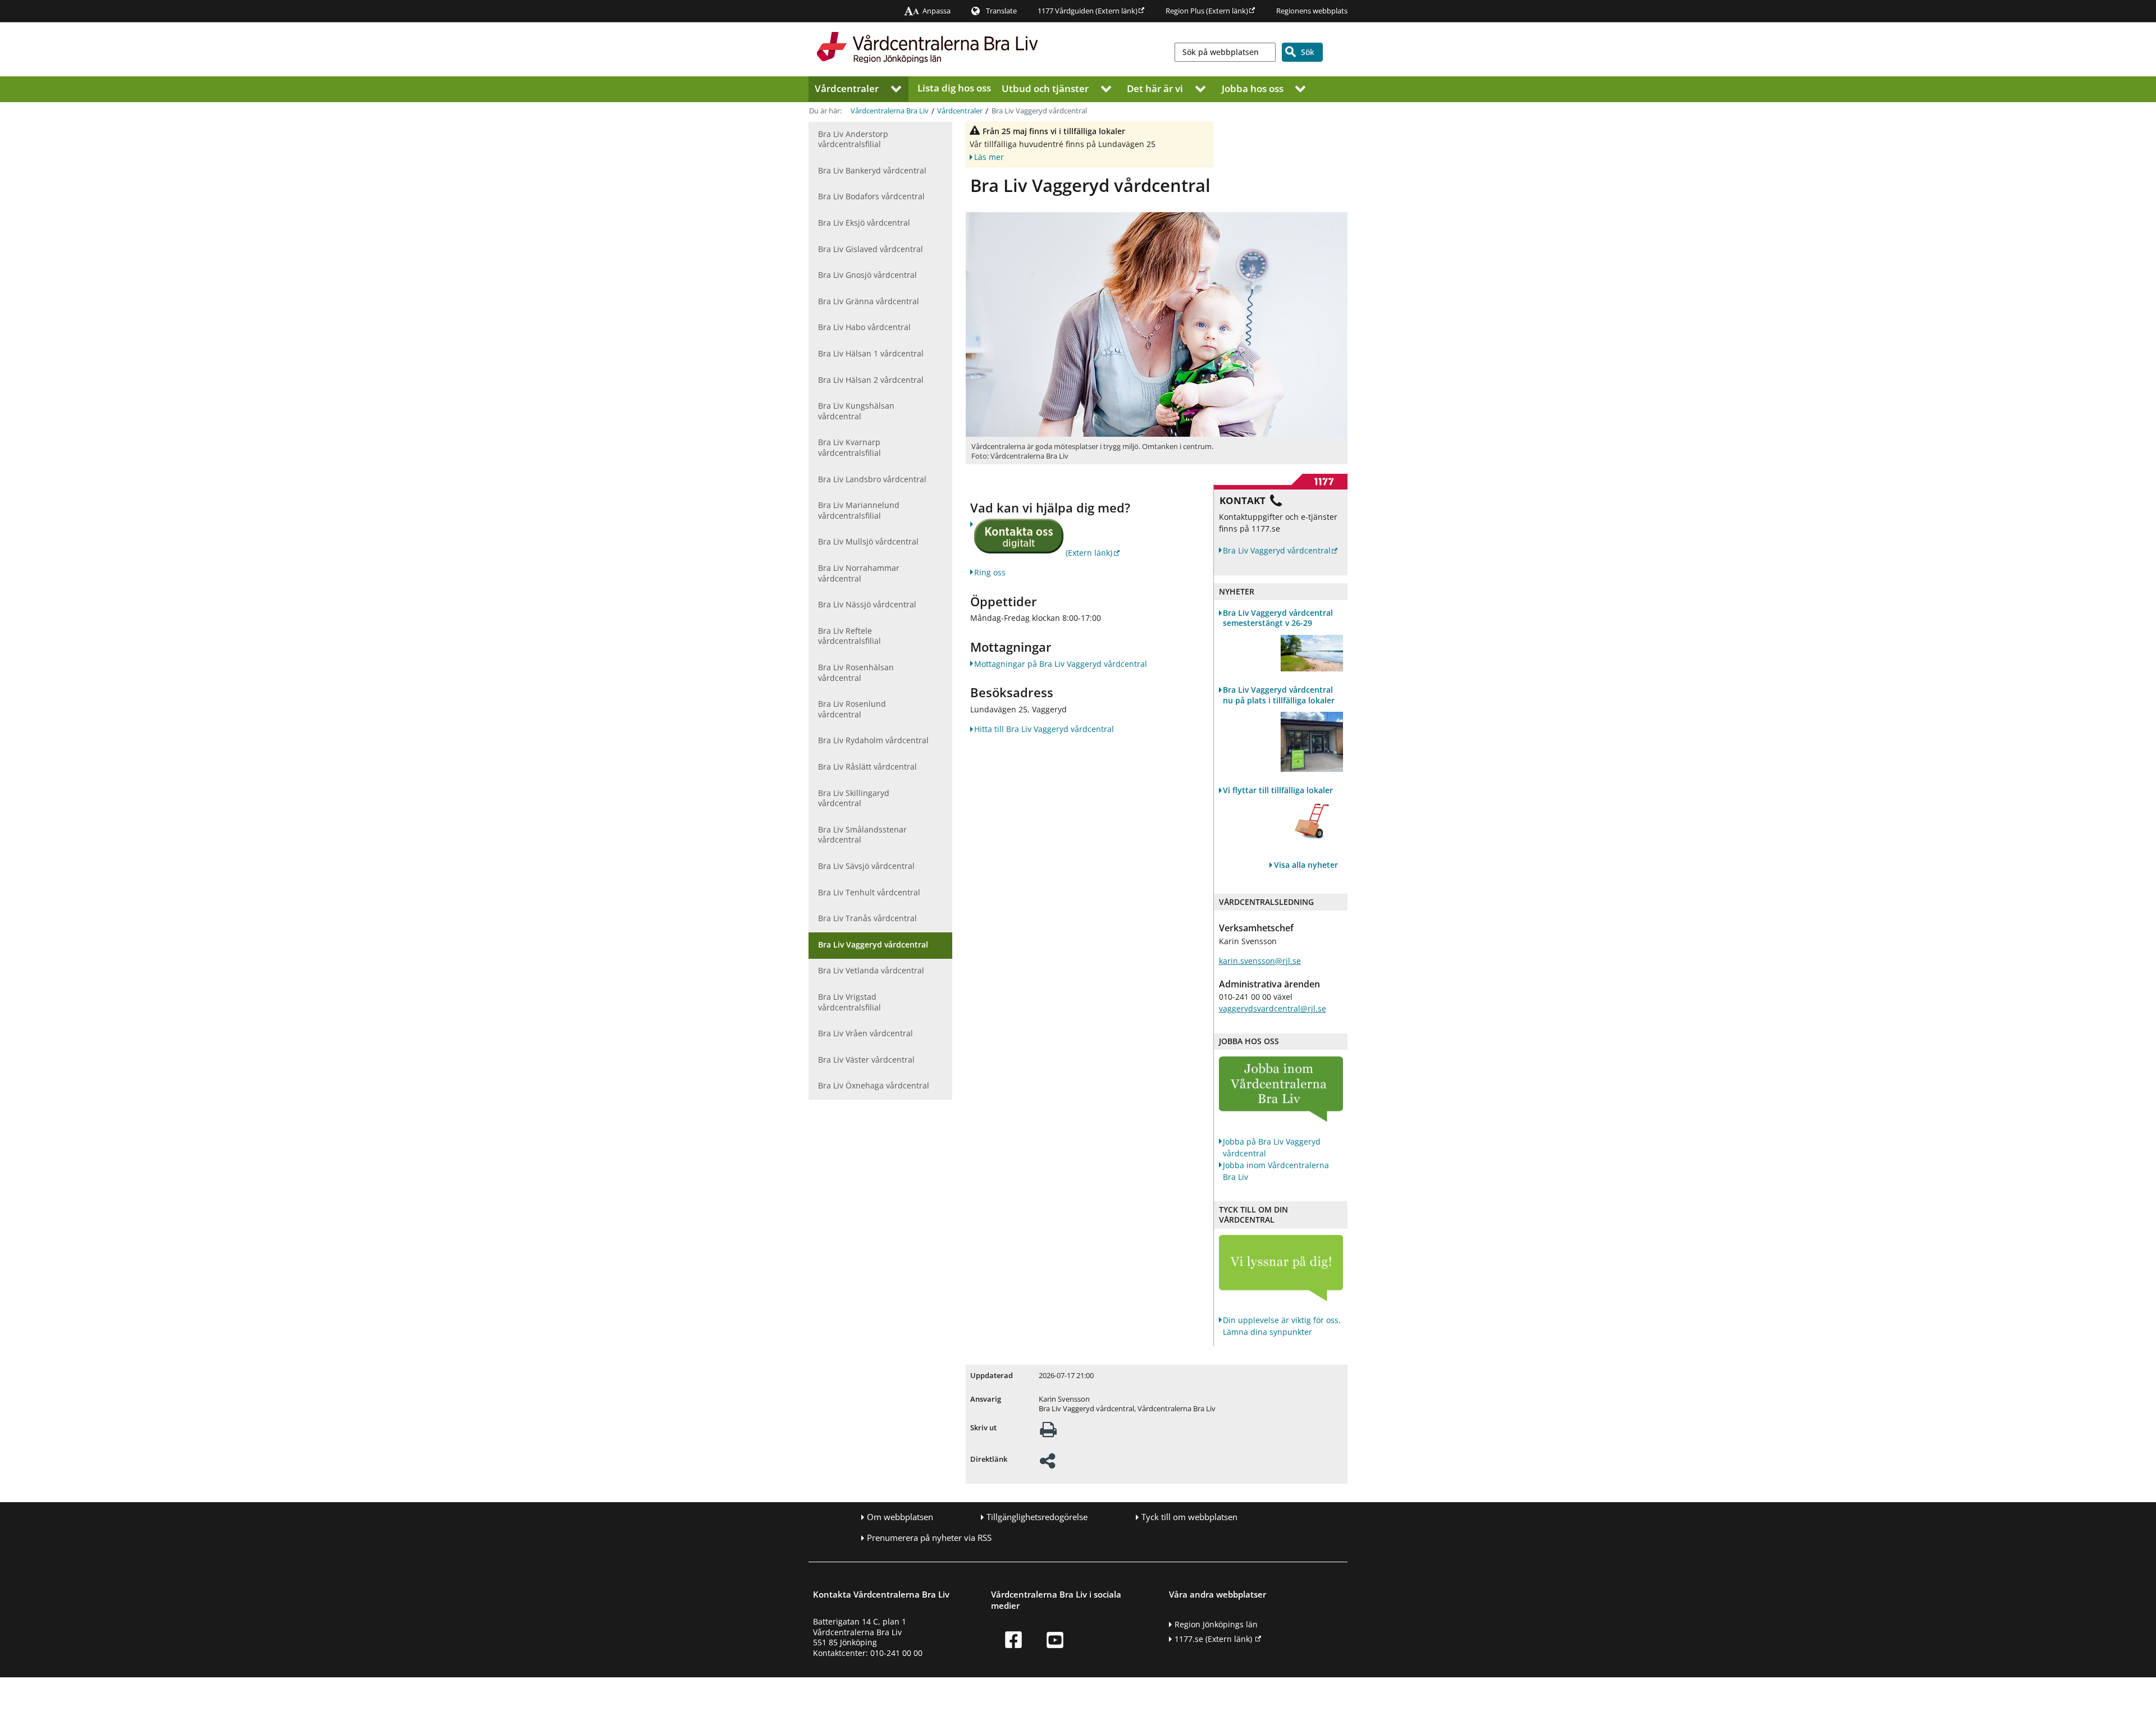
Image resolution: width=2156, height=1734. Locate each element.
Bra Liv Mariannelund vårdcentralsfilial (859, 510)
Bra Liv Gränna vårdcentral (869, 301)
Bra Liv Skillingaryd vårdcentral (854, 798)
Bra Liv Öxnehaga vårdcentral (874, 1085)
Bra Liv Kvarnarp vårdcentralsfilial (849, 447)
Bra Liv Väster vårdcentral (866, 1060)
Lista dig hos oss (954, 88)
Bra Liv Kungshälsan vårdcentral (856, 411)
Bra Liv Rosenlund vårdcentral (852, 709)
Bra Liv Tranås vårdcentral (867, 918)
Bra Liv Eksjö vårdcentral (864, 223)
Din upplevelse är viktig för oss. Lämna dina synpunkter (1282, 1326)
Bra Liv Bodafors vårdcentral (871, 196)
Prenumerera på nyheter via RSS (929, 1538)
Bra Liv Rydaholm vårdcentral (873, 740)
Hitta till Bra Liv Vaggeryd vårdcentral (1044, 729)
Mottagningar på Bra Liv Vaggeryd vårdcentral (1061, 664)
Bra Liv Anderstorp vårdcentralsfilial (853, 139)
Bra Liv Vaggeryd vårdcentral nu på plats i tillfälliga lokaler (1279, 695)
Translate (1001, 11)
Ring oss (990, 572)
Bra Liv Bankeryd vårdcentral (872, 170)
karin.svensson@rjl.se (1260, 961)
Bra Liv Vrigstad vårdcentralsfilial (849, 1002)
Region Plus (1207, 11)
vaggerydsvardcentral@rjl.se (1273, 1008)
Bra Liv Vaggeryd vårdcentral (873, 944)
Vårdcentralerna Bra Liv (890, 111)
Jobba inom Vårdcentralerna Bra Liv (1276, 1171)
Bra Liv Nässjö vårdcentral (867, 604)
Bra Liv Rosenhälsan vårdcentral (856, 672)
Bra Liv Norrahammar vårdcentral (859, 573)
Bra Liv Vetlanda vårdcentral (871, 970)
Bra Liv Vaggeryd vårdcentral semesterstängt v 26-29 (1278, 618)
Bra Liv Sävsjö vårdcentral (866, 866)
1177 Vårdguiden (1088, 11)
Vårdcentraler (847, 88)
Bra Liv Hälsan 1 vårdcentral (871, 353)
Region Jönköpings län (1216, 1624)
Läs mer (989, 156)
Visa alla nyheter (1306, 865)
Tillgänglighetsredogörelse (1037, 1517)
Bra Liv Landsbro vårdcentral (872, 479)
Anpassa (937, 11)
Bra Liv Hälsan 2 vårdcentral (871, 380)
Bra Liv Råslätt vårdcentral (867, 767)
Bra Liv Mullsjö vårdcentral (868, 541)
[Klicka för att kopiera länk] (1047, 1464)
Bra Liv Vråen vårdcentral (865, 1033)
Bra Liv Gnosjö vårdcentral (867, 275)
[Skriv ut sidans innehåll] (1048, 1433)
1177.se (1213, 1639)
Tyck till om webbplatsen (1189, 1517)
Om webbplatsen (900, 1517)
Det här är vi (1155, 88)
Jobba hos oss (1253, 88)
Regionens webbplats (1312, 11)
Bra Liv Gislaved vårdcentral (871, 249)
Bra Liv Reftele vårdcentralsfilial (849, 636)
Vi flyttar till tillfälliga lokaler (1278, 790)
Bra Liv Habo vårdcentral (864, 327)
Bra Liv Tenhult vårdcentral (869, 892)
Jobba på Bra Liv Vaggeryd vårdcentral (1272, 1147)
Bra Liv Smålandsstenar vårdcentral (862, 835)
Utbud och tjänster (1045, 88)
